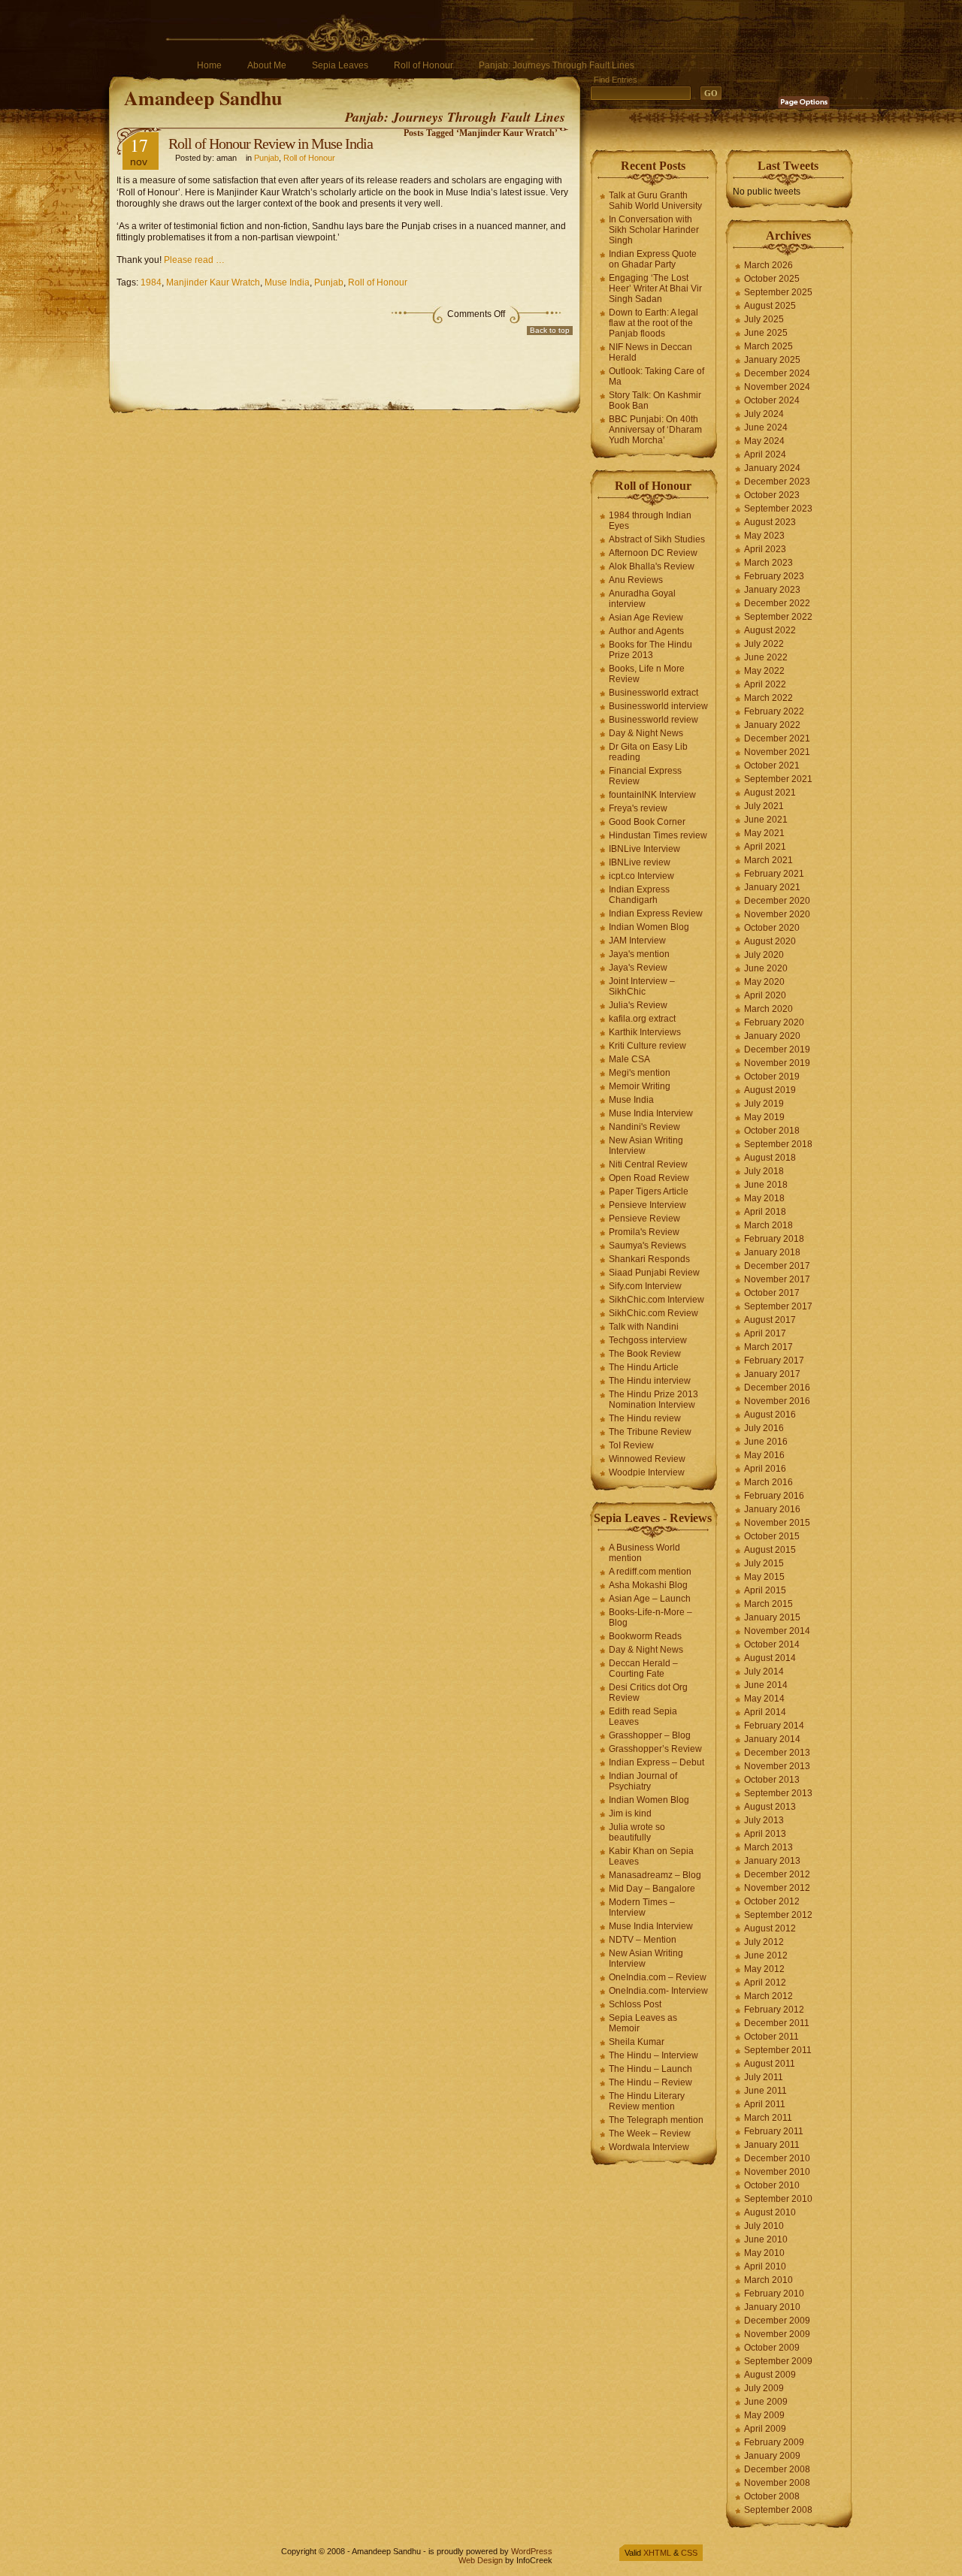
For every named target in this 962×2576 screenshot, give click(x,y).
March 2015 (768, 1604)
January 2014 (772, 1739)
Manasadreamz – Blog (655, 1875)
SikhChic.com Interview (656, 1300)
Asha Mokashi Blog (648, 1585)
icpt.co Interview (641, 876)
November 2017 (777, 1279)
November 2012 (777, 1888)
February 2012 (774, 2010)
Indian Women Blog (649, 927)
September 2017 (778, 1306)
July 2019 (764, 1104)
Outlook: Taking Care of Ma (656, 376)
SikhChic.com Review (653, 1313)
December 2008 (777, 2469)
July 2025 (764, 319)
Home (209, 65)
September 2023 (778, 509)
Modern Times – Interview (642, 1907)
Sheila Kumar (637, 2042)
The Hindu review (645, 1418)
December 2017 (777, 1266)
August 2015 (770, 1550)
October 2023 (772, 495)
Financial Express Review (645, 776)
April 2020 (765, 995)
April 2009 (765, 2429)
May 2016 (764, 1455)
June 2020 (766, 968)
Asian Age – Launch (650, 1599)
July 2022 (764, 644)
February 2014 (774, 1726)
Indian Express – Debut (656, 1762)
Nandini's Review (644, 1127)
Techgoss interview (648, 1340)
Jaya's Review (638, 968)
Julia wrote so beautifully (637, 1832)
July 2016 (764, 1428)
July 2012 (764, 1942)
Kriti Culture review (647, 1046)
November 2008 (777, 2483)
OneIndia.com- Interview (658, 1991)
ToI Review (631, 1445)
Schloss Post (635, 2004)
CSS (689, 2553)
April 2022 (765, 684)
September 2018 (778, 1144)
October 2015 (772, 1536)
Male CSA (629, 1059)
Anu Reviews (636, 580)
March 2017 (768, 1347)
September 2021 (778, 779)
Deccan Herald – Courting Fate (643, 1669)
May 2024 (764, 441)
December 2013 (777, 1753)
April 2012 (765, 1983)
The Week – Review (650, 2134)
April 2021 (765, 847)
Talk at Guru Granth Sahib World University (655, 201)
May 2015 (764, 1577)
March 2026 (768, 265)
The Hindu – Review (650, 2082)
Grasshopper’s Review (655, 1749)
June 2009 (766, 2402)
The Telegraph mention (656, 2120)
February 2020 (774, 1022)
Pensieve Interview (647, 1205)
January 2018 (772, 1252)
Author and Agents (646, 631)
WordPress (532, 2551)
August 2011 (770, 2064)
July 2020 (764, 955)
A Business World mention (644, 1553)
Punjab (266, 158)
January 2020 (772, 1036)
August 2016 (770, 1415)
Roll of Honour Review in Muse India (271, 143)
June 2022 (766, 657)
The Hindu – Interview (653, 2055)
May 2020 (764, 982)
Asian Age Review (646, 618)
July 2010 (764, 2226)
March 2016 (768, 1482)
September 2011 (778, 2050)
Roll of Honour (424, 65)
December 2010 (777, 2158)
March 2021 (768, 860)
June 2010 (766, 2239)
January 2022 (772, 725)
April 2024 (765, 454)
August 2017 (770, 1320)
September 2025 (778, 292)
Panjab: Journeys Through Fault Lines (557, 65)
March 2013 (768, 1847)
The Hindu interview (650, 1381)
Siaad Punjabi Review (654, 1273)
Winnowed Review (647, 1459)
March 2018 (768, 1225)
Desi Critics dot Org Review (648, 1693)
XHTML (657, 2553)
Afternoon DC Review (653, 553)
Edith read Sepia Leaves (643, 1717)
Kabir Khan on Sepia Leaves (651, 1856)
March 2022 (768, 698)
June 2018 (766, 1185)
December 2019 (777, 1049)
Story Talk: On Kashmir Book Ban (655, 400)
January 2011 (772, 2145)
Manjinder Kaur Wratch (213, 282)
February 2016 (774, 1496)
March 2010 (768, 2280)
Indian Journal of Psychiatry (643, 1781)
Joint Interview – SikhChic (642, 986)
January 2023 (772, 590)
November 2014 (777, 1631)
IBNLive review (640, 862)
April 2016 (765, 1469)
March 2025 (768, 346)
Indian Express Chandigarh (639, 895)
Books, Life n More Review (647, 674)
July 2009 (764, 2388)
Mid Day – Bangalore (652, 1889)
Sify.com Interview (645, 1286)
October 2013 (772, 1780)
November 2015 (777, 1523)
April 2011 (765, 2104)
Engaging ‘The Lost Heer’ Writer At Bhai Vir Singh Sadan (655, 288)
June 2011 (765, 2091)
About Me (267, 65)
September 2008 (778, 2510)
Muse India (287, 282)
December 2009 (777, 2321)
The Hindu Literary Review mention (647, 2101)
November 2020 (777, 914)
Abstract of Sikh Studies (657, 539)
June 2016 (766, 1442)
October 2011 (771, 2037)
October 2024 (772, 400)
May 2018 (764, 1198)
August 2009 (770, 2375)
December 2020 (777, 901)
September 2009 (778, 2361)
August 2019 (770, 1090)
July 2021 (764, 806)
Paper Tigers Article (649, 1191)
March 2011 (768, 2118)
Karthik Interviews (645, 1032)
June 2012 (766, 1955)
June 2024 (766, 427)
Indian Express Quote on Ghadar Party (653, 259)
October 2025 (772, 279)
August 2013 (770, 1807)
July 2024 (764, 414)
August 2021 (770, 793)
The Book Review (645, 1354)
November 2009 (777, 2334)
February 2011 (774, 2131)
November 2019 (777, 1063)
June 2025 (766, 333)
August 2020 (770, 941)
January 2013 (772, 1861)
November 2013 (777, 1766)
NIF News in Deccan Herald (650, 352)
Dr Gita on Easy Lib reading (648, 752)
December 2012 (777, 1874)
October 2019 (772, 1077)
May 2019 (764, 1117)
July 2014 (764, 1672)
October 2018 (772, 1131)
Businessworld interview (658, 706)
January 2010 (772, 2307)
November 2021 (777, 752)
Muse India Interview (651, 1113)
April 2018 (765, 1212)
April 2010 (765, 2266)
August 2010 (770, 2212)
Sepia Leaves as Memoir (643, 2023)
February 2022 (774, 711)
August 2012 (770, 1928)
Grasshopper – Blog (650, 1735)
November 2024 (777, 387)
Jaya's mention (639, 954)
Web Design (481, 2560)
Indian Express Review (656, 914)
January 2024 (772, 468)
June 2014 (766, 1685)
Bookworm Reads (645, 1636)
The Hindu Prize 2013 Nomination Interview (653, 1400)
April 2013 (765, 1834)
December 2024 (777, 373)
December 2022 (777, 603)
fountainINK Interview (652, 795)
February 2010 (774, 2294)
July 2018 (764, 1171)
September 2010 (778, 2199)
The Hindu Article (644, 1367)
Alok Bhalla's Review (652, 566)
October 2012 (772, 1901)
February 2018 (774, 1239)
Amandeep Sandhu (203, 98)
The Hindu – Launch (650, 2069)
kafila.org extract (642, 1019)
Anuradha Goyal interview (642, 599)
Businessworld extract (653, 693)
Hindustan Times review (658, 835)
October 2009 (772, 2348)
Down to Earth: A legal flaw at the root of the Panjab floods (653, 323)
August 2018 (770, 1158)
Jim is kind (630, 1813)
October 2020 (772, 928)
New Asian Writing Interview (646, 1146)
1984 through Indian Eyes (650, 521)
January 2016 (772, 1509)
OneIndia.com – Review (658, 1977)
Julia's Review (638, 1005)
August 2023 (770, 522)
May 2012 (764, 1969)
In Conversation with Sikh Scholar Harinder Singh (654, 230)
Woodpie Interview (647, 1472)
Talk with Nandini (644, 1327)
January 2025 (772, 360)
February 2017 (774, 1360)
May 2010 (764, 2253)
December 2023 (777, 482)
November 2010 (777, 2172)
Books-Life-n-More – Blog (650, 1617)
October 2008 (772, 2496)
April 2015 (765, 1590)
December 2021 (777, 738)
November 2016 (777, 1401)
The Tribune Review (650, 1432)
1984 (151, 282)
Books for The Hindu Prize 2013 (650, 650)
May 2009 (764, 2415)
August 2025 (770, 306)
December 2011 (777, 2023)
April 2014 (765, 1712)
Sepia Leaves (340, 65)
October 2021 (772, 766)
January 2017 (772, 1374)
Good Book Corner (647, 822)
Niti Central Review (648, 1164)
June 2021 (766, 820)
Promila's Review (644, 1232)
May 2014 (764, 1699)
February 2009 (774, 2442)
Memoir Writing (640, 1086)
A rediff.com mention (650, 1572)
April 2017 (765, 1333)
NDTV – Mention (643, 1940)
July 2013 (764, 1820)
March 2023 (768, 563)
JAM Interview (637, 941)
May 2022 (764, 671)
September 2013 (778, 1793)
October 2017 (772, 1293)
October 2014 (772, 1644)
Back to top (550, 330)
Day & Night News (646, 733)
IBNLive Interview (644, 849)
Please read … (194, 260)
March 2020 (768, 1009)
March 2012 (768, 1996)
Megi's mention (640, 1073)
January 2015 (772, 1617)
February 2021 (774, 874)
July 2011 (764, 2077)
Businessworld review (653, 720)
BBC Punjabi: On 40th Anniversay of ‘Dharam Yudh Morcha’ (655, 430)
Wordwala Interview (649, 2147)
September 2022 (778, 617)
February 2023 (774, 576)
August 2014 (770, 1658)
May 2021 (764, 833)
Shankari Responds (649, 1259)
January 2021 (772, 887)
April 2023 (765, 549)
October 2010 (772, 2185)
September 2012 (778, 1915)
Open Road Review (649, 1178)
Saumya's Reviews (647, 1246)
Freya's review (638, 808)
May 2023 (764, 536)
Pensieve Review (644, 1219)
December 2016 (777, 1388)
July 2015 (764, 1563)
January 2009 (772, 2456)
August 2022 (770, 630)
